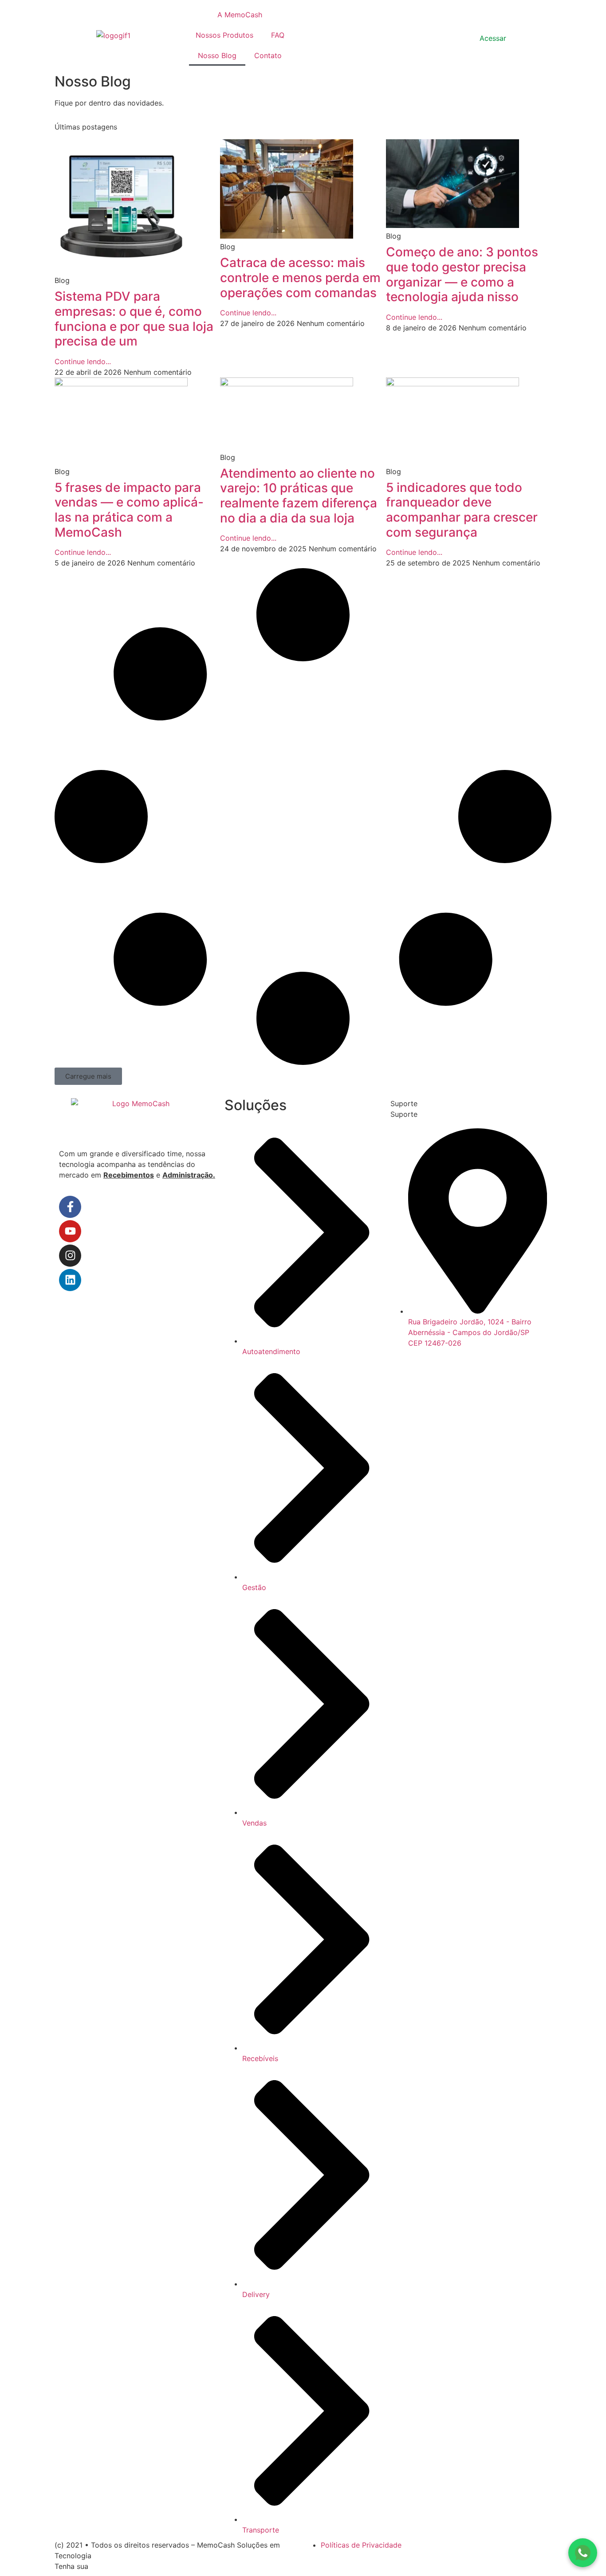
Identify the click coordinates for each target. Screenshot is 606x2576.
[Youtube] (70, 1231)
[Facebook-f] (70, 1207)
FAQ (278, 35)
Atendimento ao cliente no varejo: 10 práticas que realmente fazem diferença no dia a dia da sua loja (299, 496)
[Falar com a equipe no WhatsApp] (583, 2553)
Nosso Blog (217, 55)
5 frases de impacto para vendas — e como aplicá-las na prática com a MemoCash (129, 510)
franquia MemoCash (124, 2566)
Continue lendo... (83, 361)
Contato (268, 55)
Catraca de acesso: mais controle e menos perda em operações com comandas (300, 277)
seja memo (326, 34)
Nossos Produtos (224, 35)
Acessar (493, 38)
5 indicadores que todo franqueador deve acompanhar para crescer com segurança (462, 510)
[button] (88, 1076)
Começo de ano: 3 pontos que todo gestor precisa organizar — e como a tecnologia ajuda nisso (462, 274)
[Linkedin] (70, 1280)
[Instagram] (70, 1256)
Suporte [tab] (404, 1103)
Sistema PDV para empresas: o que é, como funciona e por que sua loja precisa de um (134, 319)
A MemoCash (240, 15)
